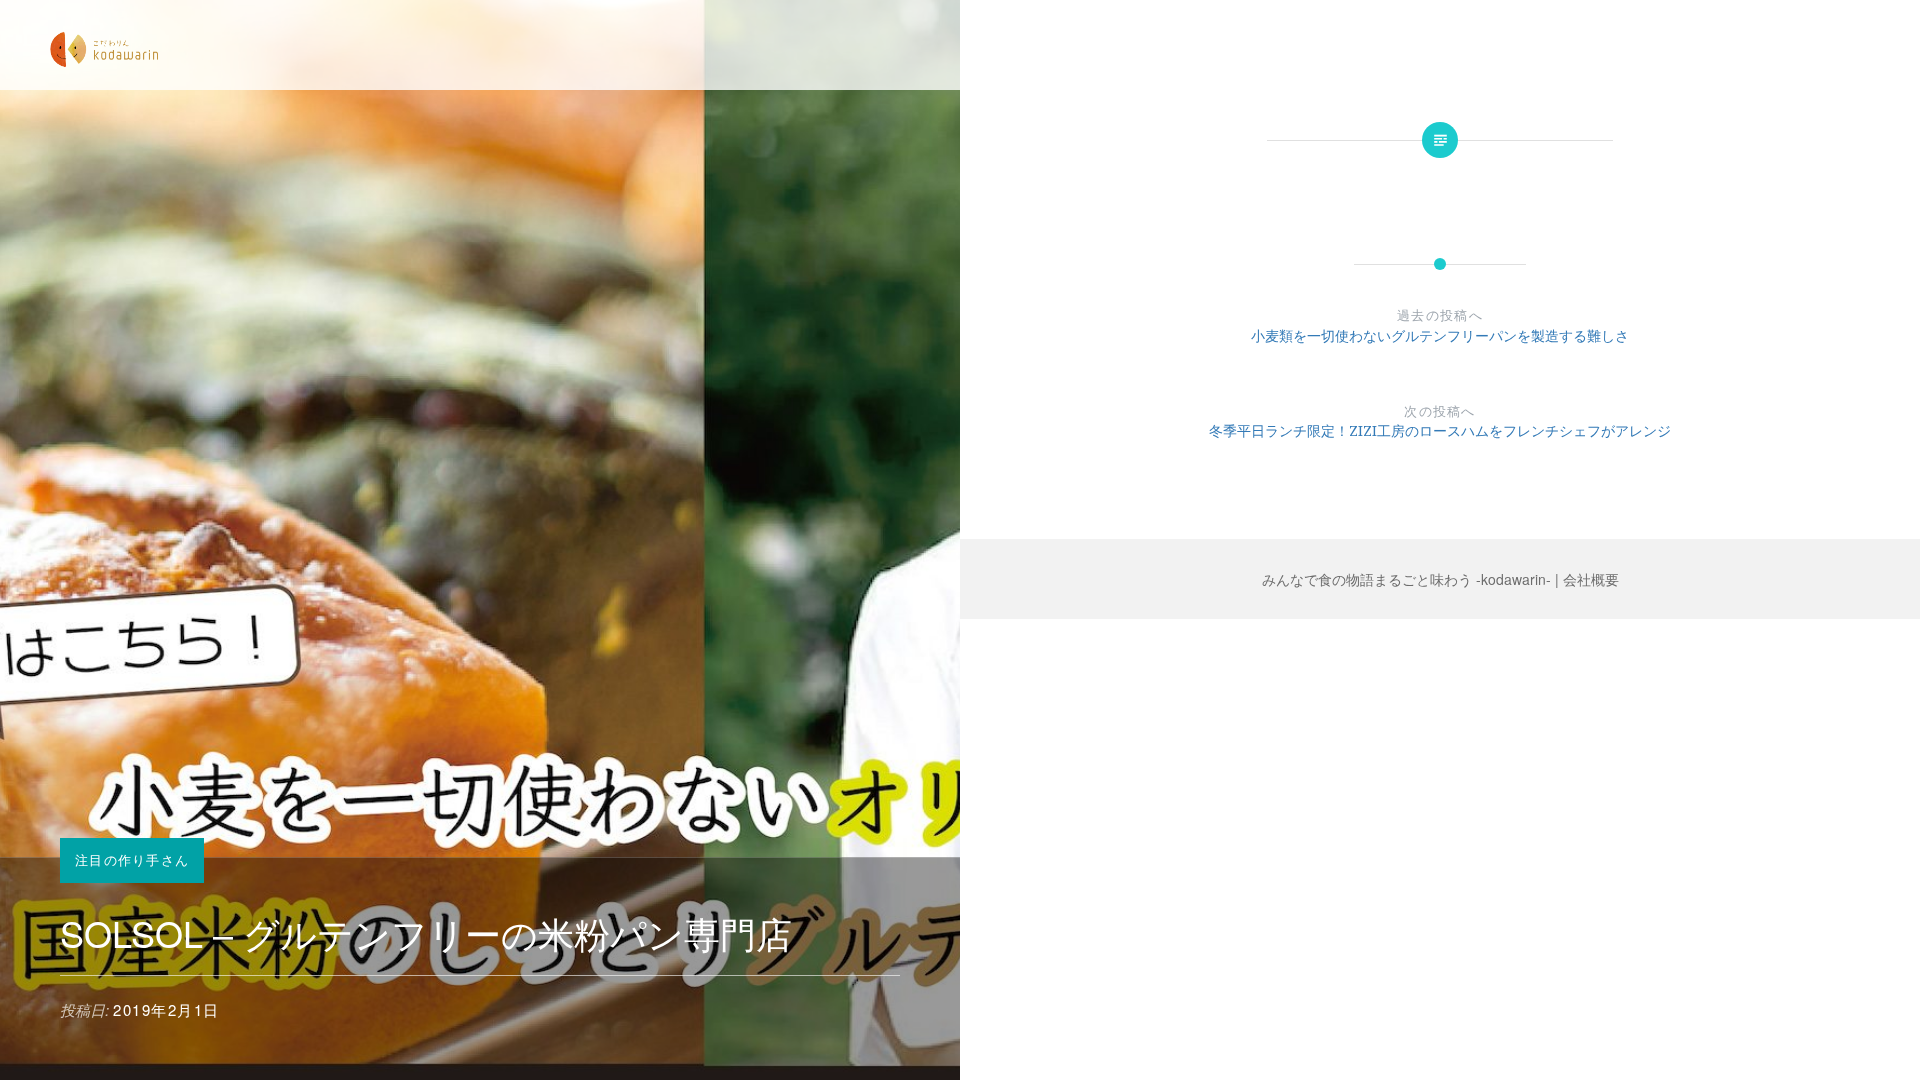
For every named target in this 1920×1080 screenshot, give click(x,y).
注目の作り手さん (132, 859)
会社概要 (1591, 579)
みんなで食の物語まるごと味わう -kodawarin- (1406, 579)
